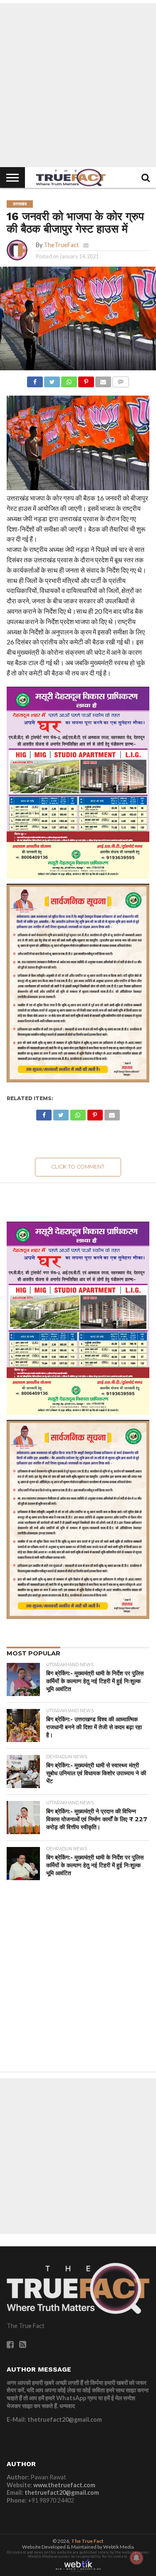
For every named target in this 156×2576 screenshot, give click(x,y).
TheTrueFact (61, 245)
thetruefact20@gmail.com (62, 2492)
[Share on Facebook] (35, 380)
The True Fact (87, 2541)
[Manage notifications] (136, 2558)
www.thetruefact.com (64, 2485)
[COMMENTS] (121, 380)
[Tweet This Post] (52, 380)
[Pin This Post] (86, 380)
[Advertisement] (78, 85)
